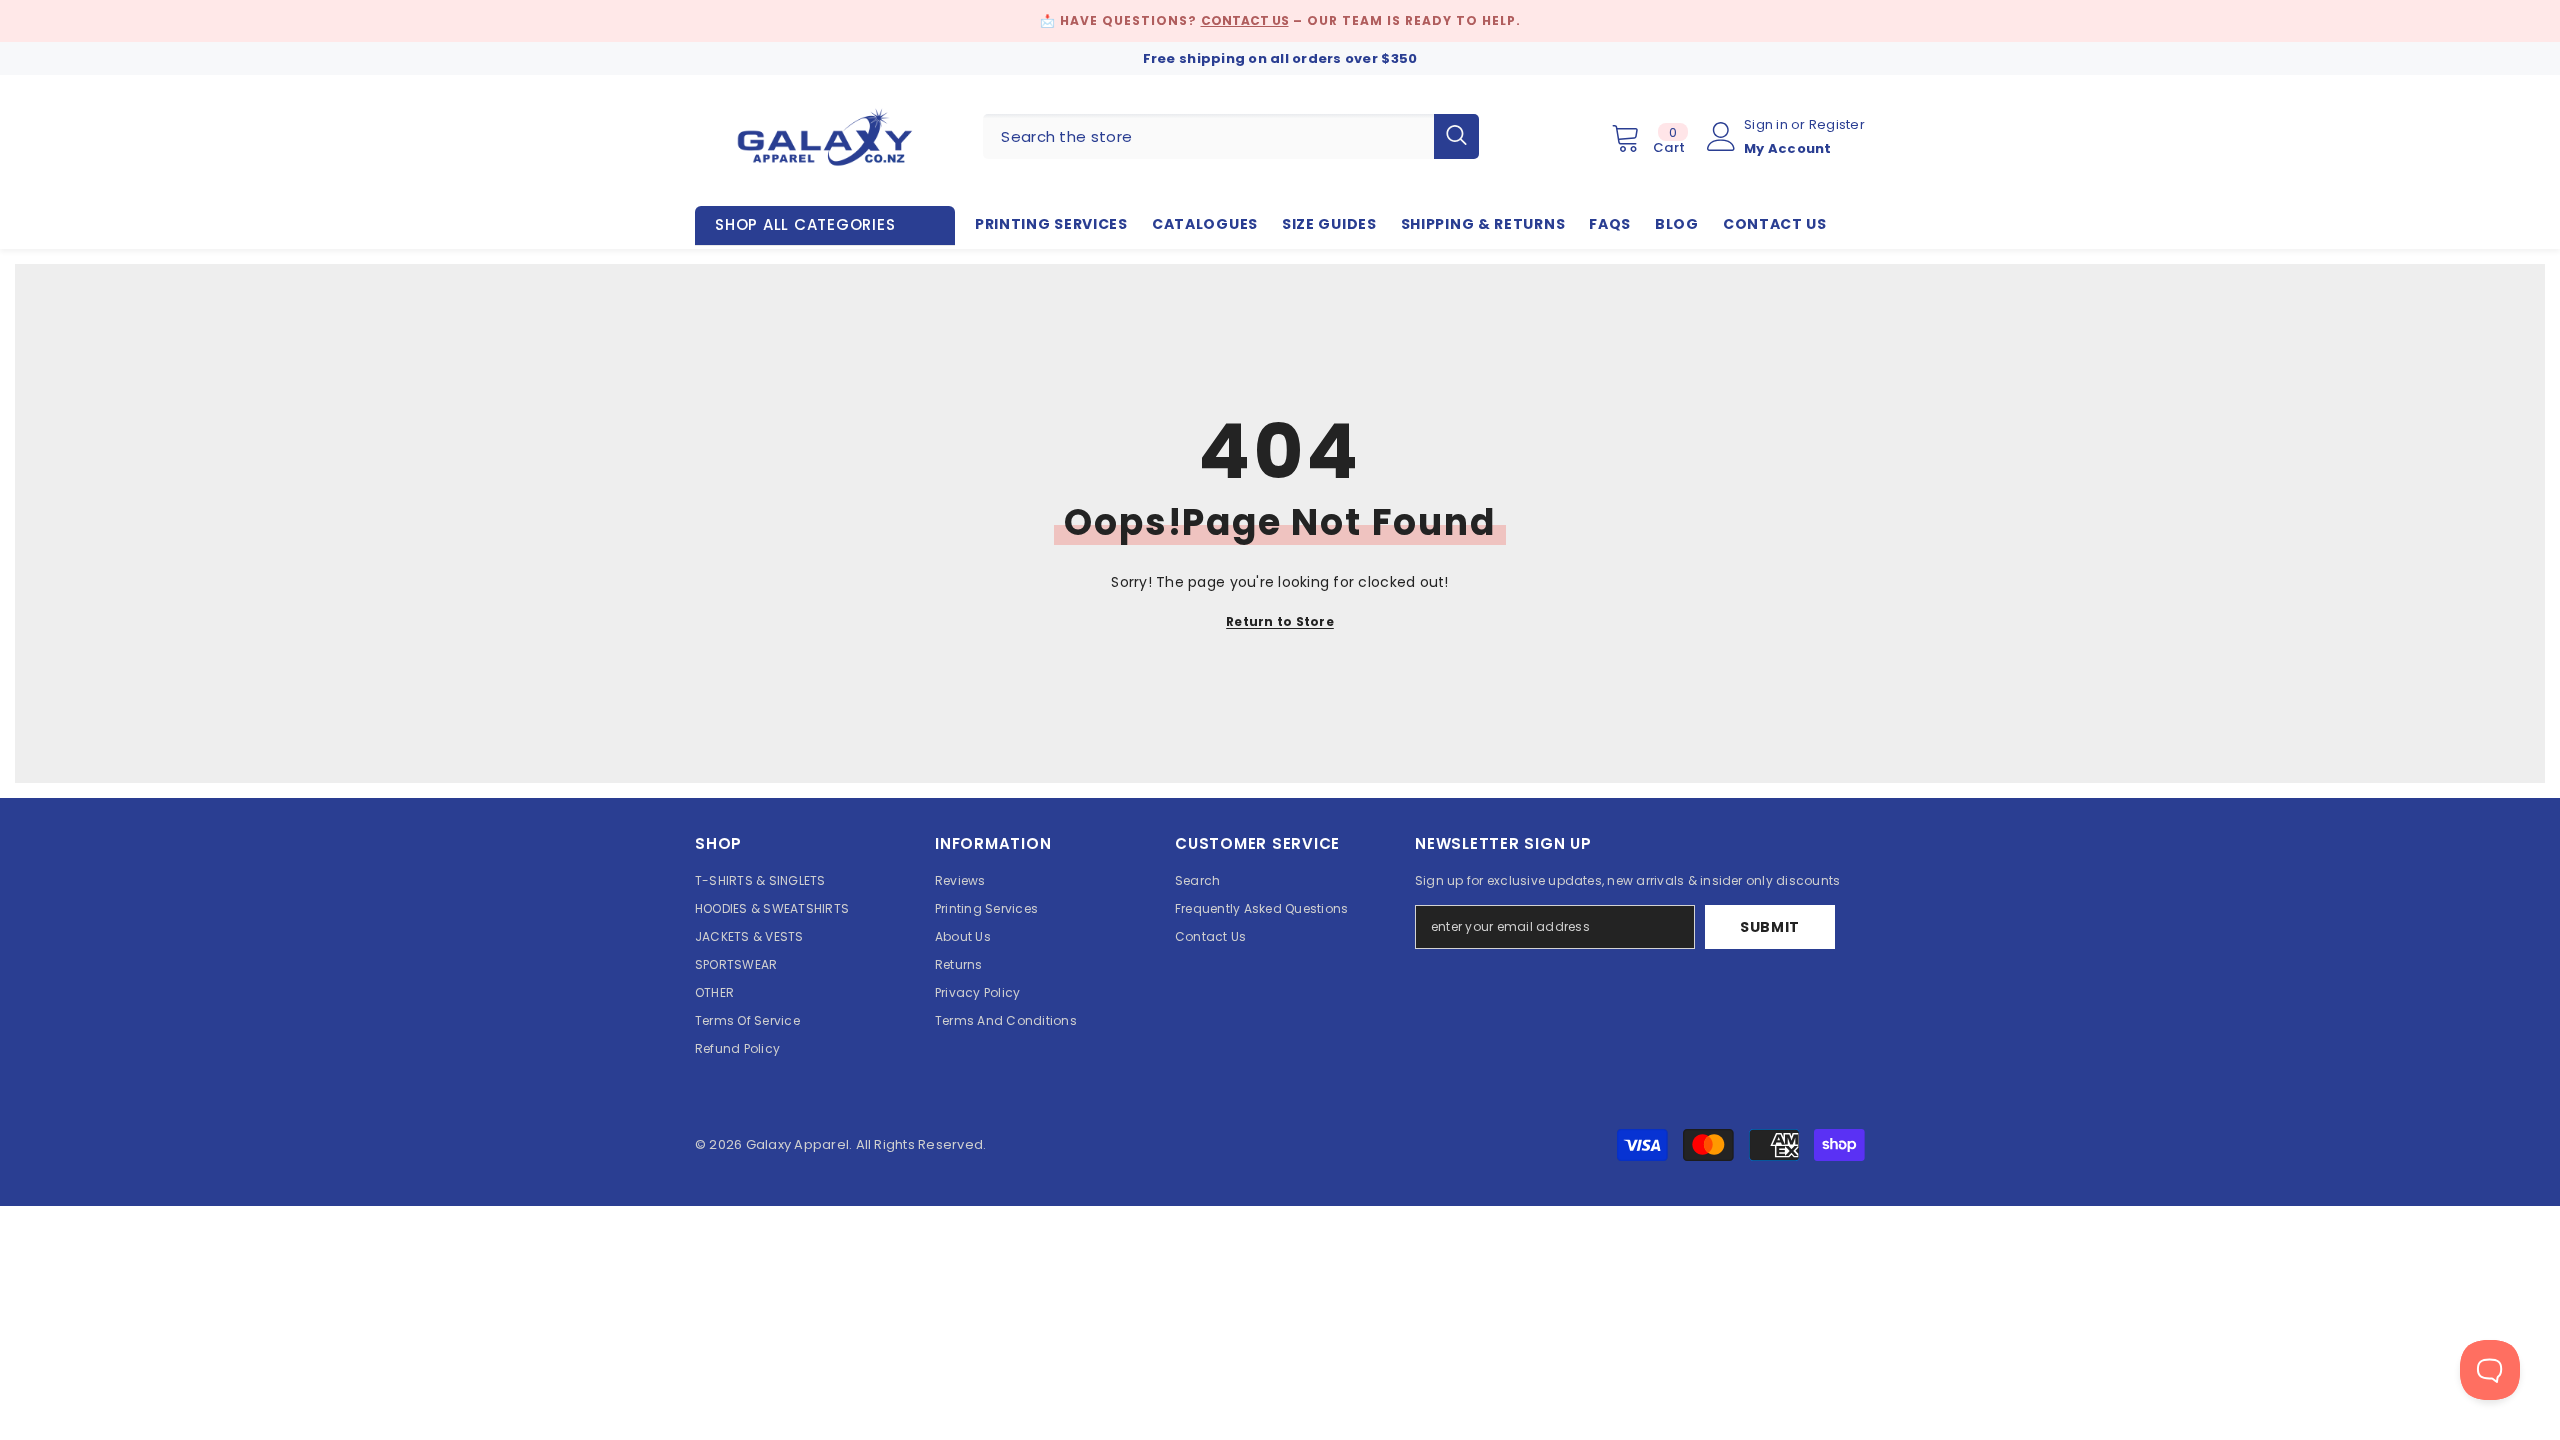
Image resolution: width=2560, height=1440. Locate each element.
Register (1837, 124)
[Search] (1231, 136)
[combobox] (1208, 136)
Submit (1770, 927)
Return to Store (1280, 621)
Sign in (1767, 124)
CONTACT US (1245, 20)
